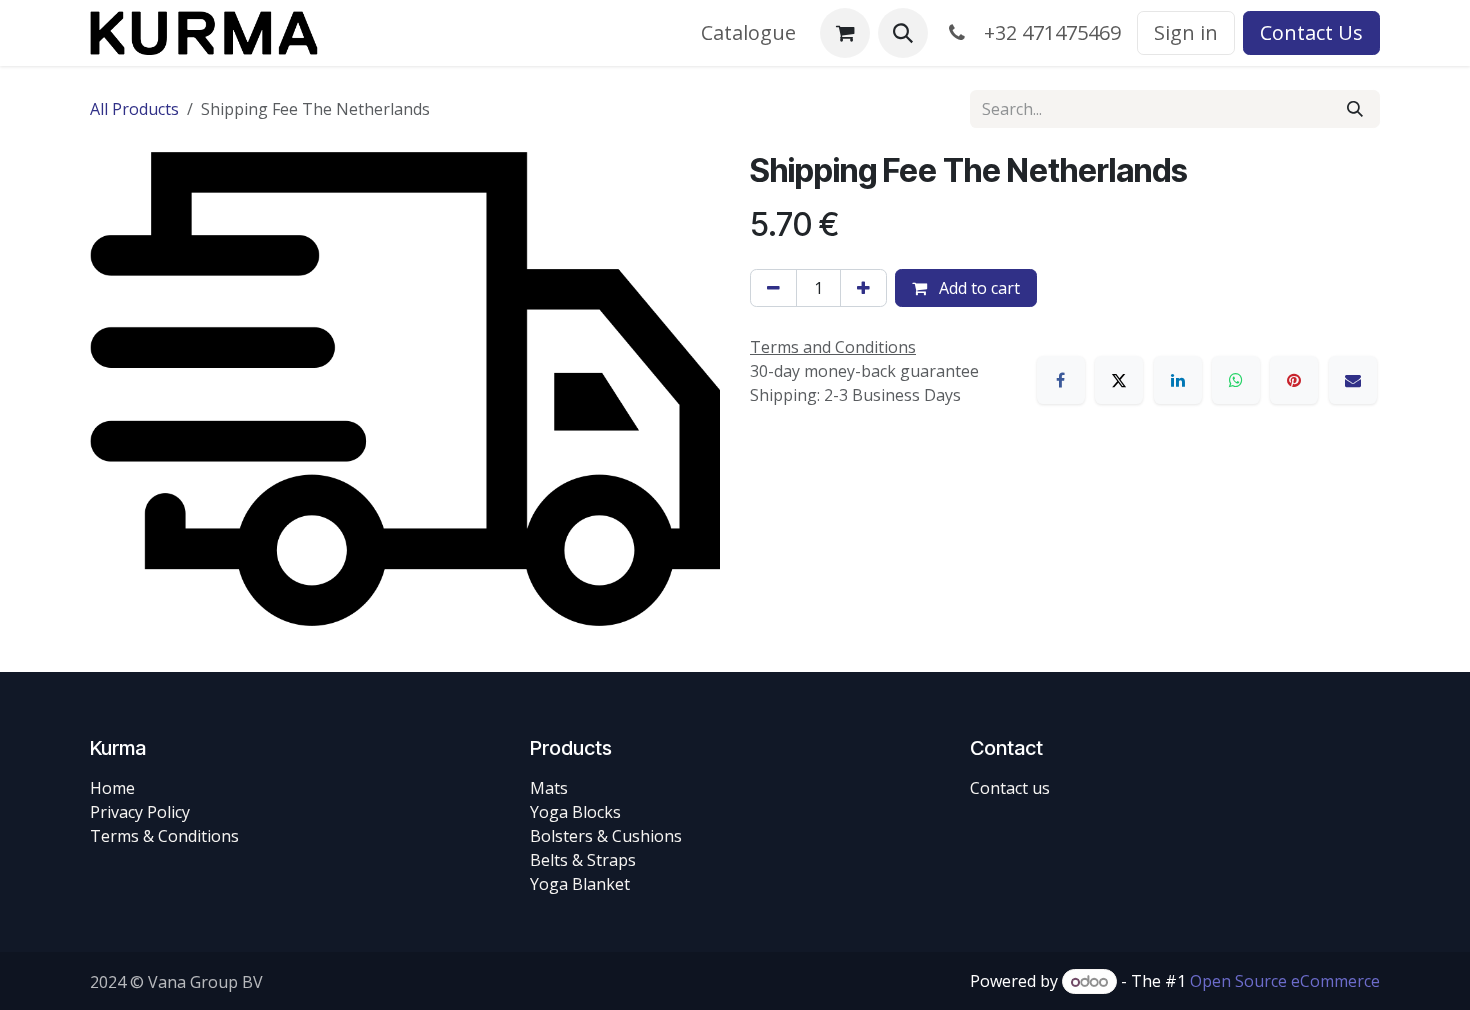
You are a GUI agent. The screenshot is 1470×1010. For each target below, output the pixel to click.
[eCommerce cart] (845, 33)
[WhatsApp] (1236, 380)
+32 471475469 (1047, 32)
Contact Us (1311, 32)
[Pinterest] (1294, 380)
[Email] (1353, 380)
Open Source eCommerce (1285, 981)
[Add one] (863, 288)
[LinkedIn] (1178, 380)
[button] (903, 33)
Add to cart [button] (977, 288)
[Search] (1355, 109)
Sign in (1186, 32)
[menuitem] (748, 33)
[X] (1119, 380)
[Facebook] (1061, 380)
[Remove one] (773, 288)
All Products (134, 109)
